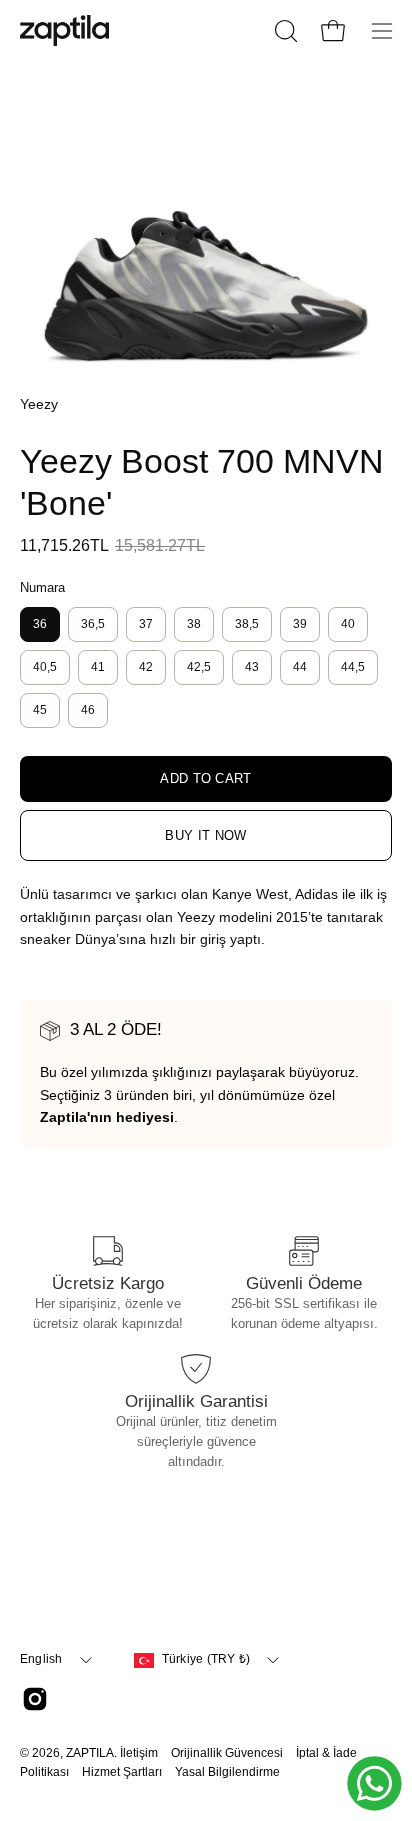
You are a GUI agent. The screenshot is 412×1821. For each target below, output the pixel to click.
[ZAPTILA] (65, 30)
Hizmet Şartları (122, 1772)
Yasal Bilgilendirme (227, 1772)
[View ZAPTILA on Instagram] (35, 1699)
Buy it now (205, 835)
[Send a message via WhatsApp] (374, 1783)
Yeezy (39, 404)
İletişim (139, 1753)
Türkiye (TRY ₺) (206, 1659)
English (41, 1659)
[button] (284, 31)
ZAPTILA (90, 1753)
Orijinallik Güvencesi (227, 1753)
